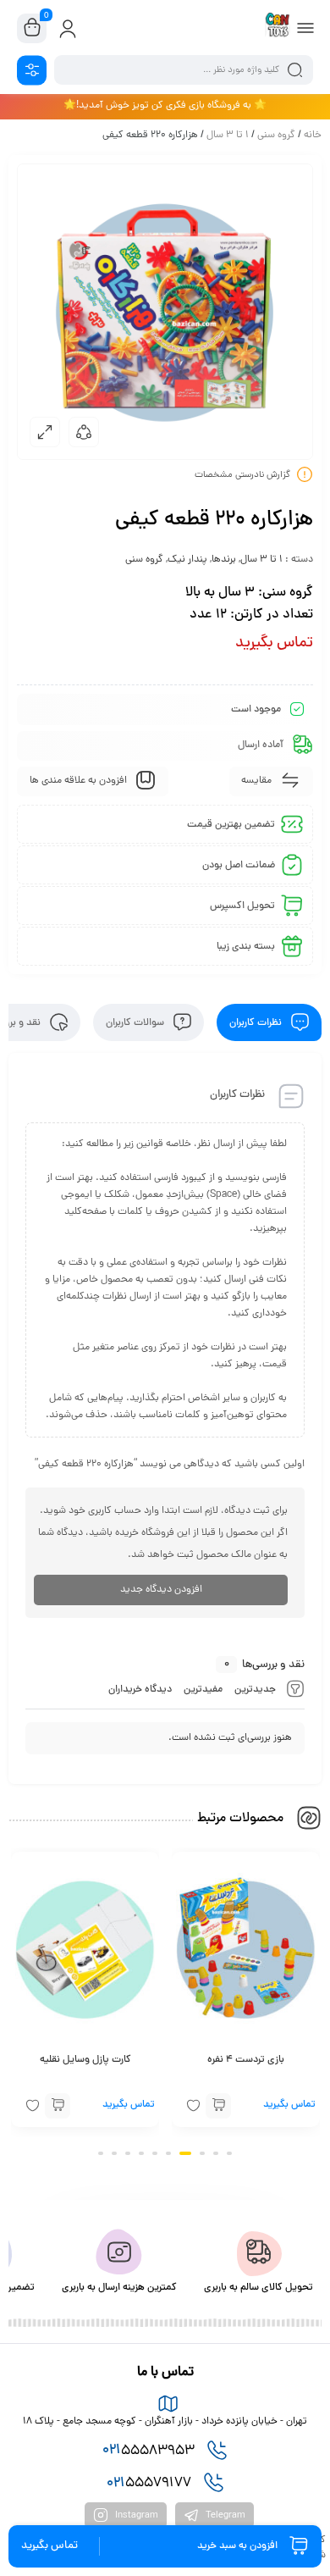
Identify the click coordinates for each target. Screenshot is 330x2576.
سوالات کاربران (136, 1022)
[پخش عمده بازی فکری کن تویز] (278, 28)
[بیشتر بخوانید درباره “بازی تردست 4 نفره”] (218, 2107)
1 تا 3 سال (228, 136)
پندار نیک (187, 560)
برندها (224, 560)
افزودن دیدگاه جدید (161, 1590)
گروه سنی (276, 136)
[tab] (269, 1022)
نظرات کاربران (257, 1022)
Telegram (224, 2516)
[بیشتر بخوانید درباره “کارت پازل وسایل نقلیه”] (58, 2107)
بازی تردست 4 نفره (246, 2061)
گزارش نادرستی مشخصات (242, 475)
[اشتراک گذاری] (84, 432)
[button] (229, 2153)
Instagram (135, 2516)
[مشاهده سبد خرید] (32, 29)
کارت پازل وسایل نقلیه (85, 2061)
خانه (313, 136)
